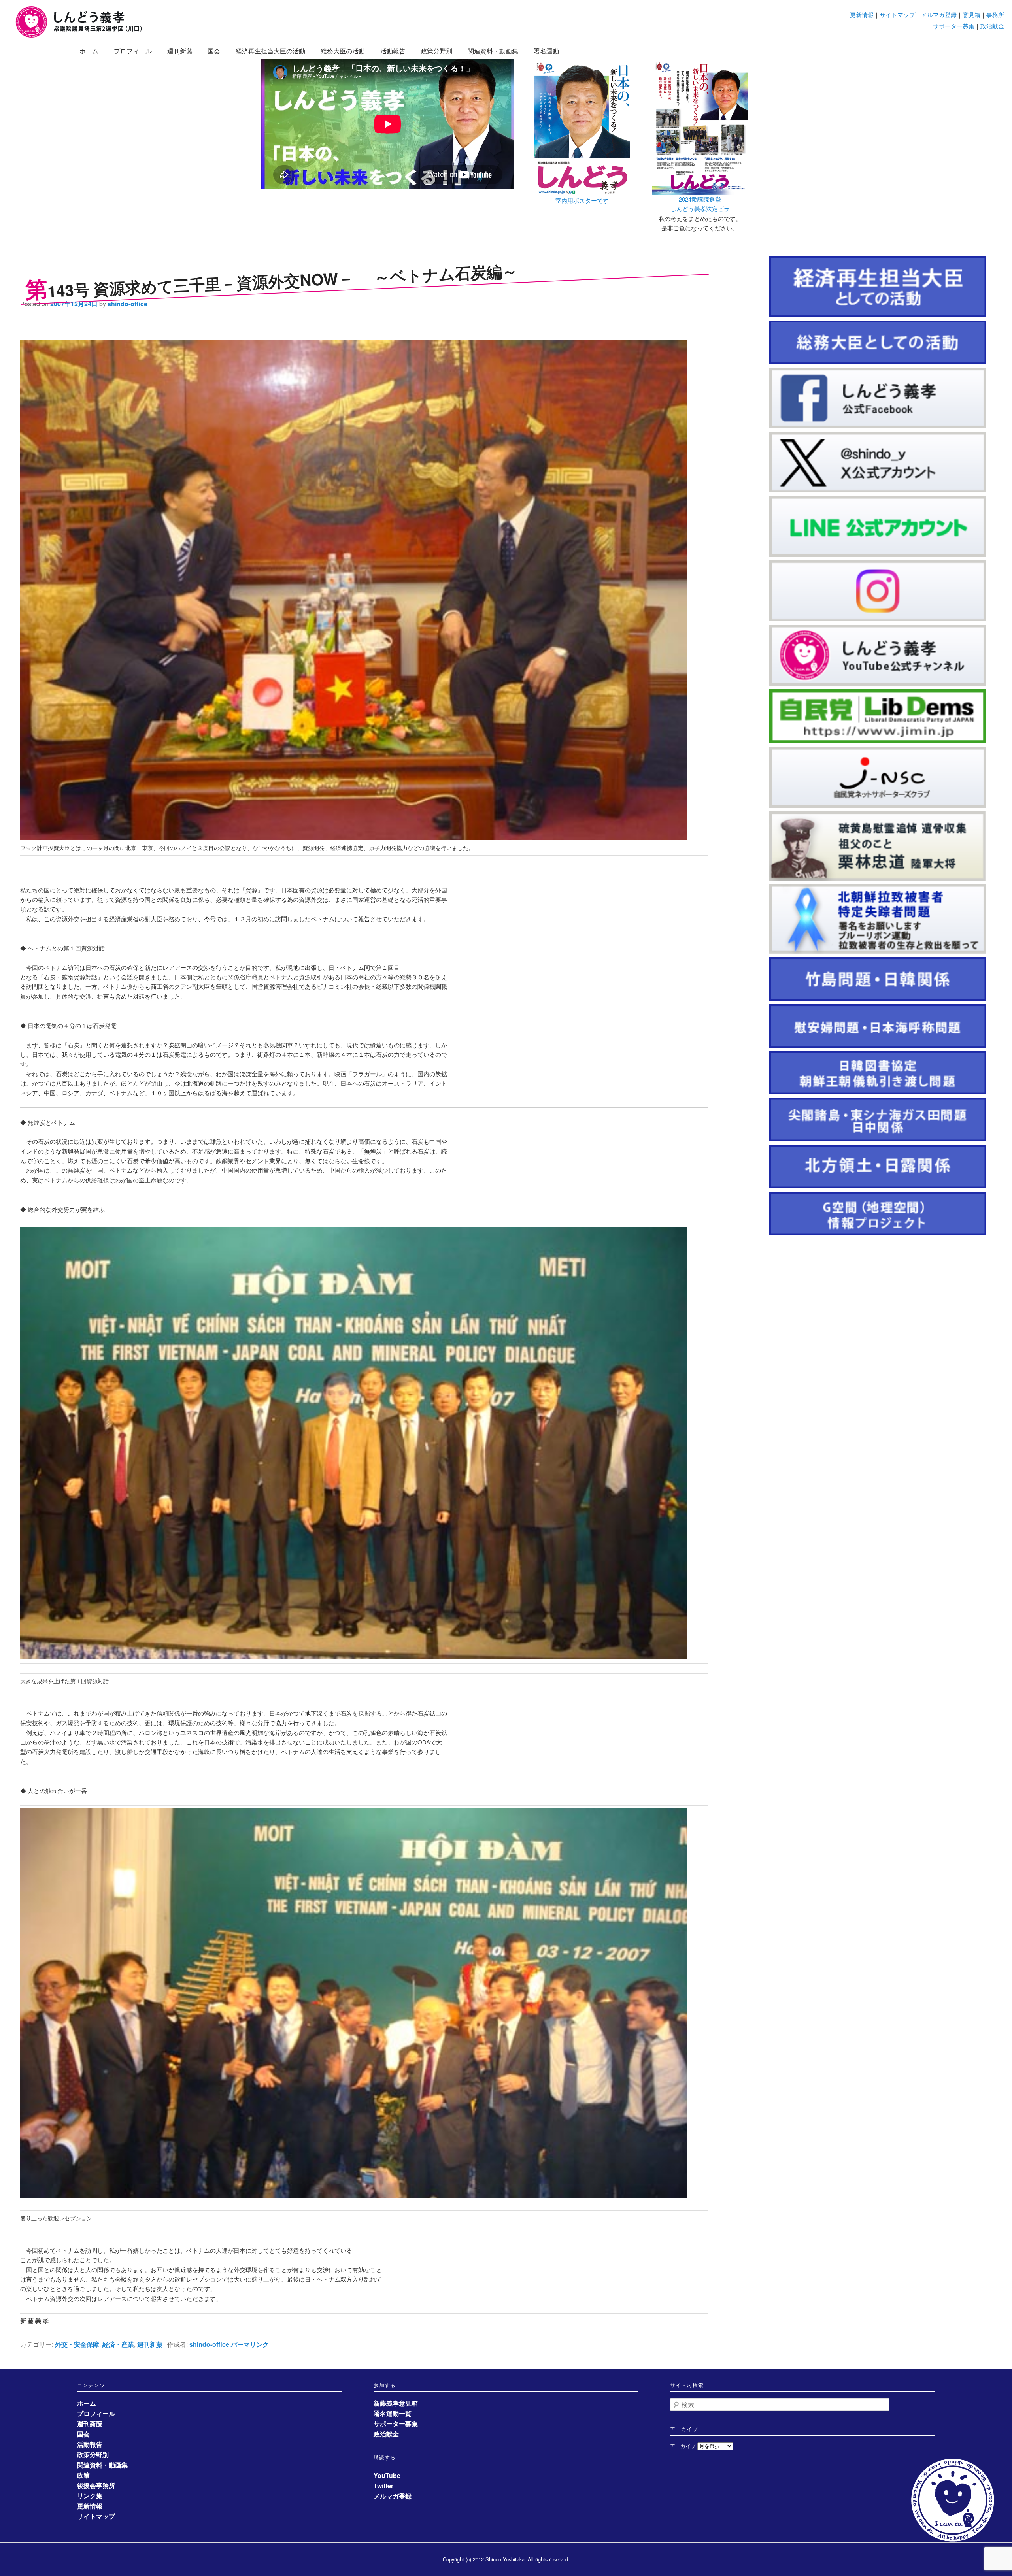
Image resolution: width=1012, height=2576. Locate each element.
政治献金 (992, 26)
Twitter (383, 2486)
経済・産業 (118, 2344)
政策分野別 (436, 51)
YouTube (387, 2475)
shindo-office (127, 304)
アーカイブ (683, 2446)
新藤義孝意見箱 (396, 2403)
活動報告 (393, 51)
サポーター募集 (954, 26)
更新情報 (862, 14)
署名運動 (546, 51)
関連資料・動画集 (493, 51)
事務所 (995, 14)
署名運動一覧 (393, 2413)
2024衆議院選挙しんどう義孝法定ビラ (700, 204)
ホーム (89, 51)
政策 (83, 2475)
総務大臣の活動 (343, 51)
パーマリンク (250, 2344)
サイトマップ (897, 14)
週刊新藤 (180, 51)
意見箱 (971, 14)
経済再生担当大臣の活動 (270, 51)
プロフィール (133, 51)
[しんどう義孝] (83, 36)
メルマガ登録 (939, 14)
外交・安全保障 (77, 2344)
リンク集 (90, 2496)
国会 (214, 51)
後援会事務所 (96, 2485)
